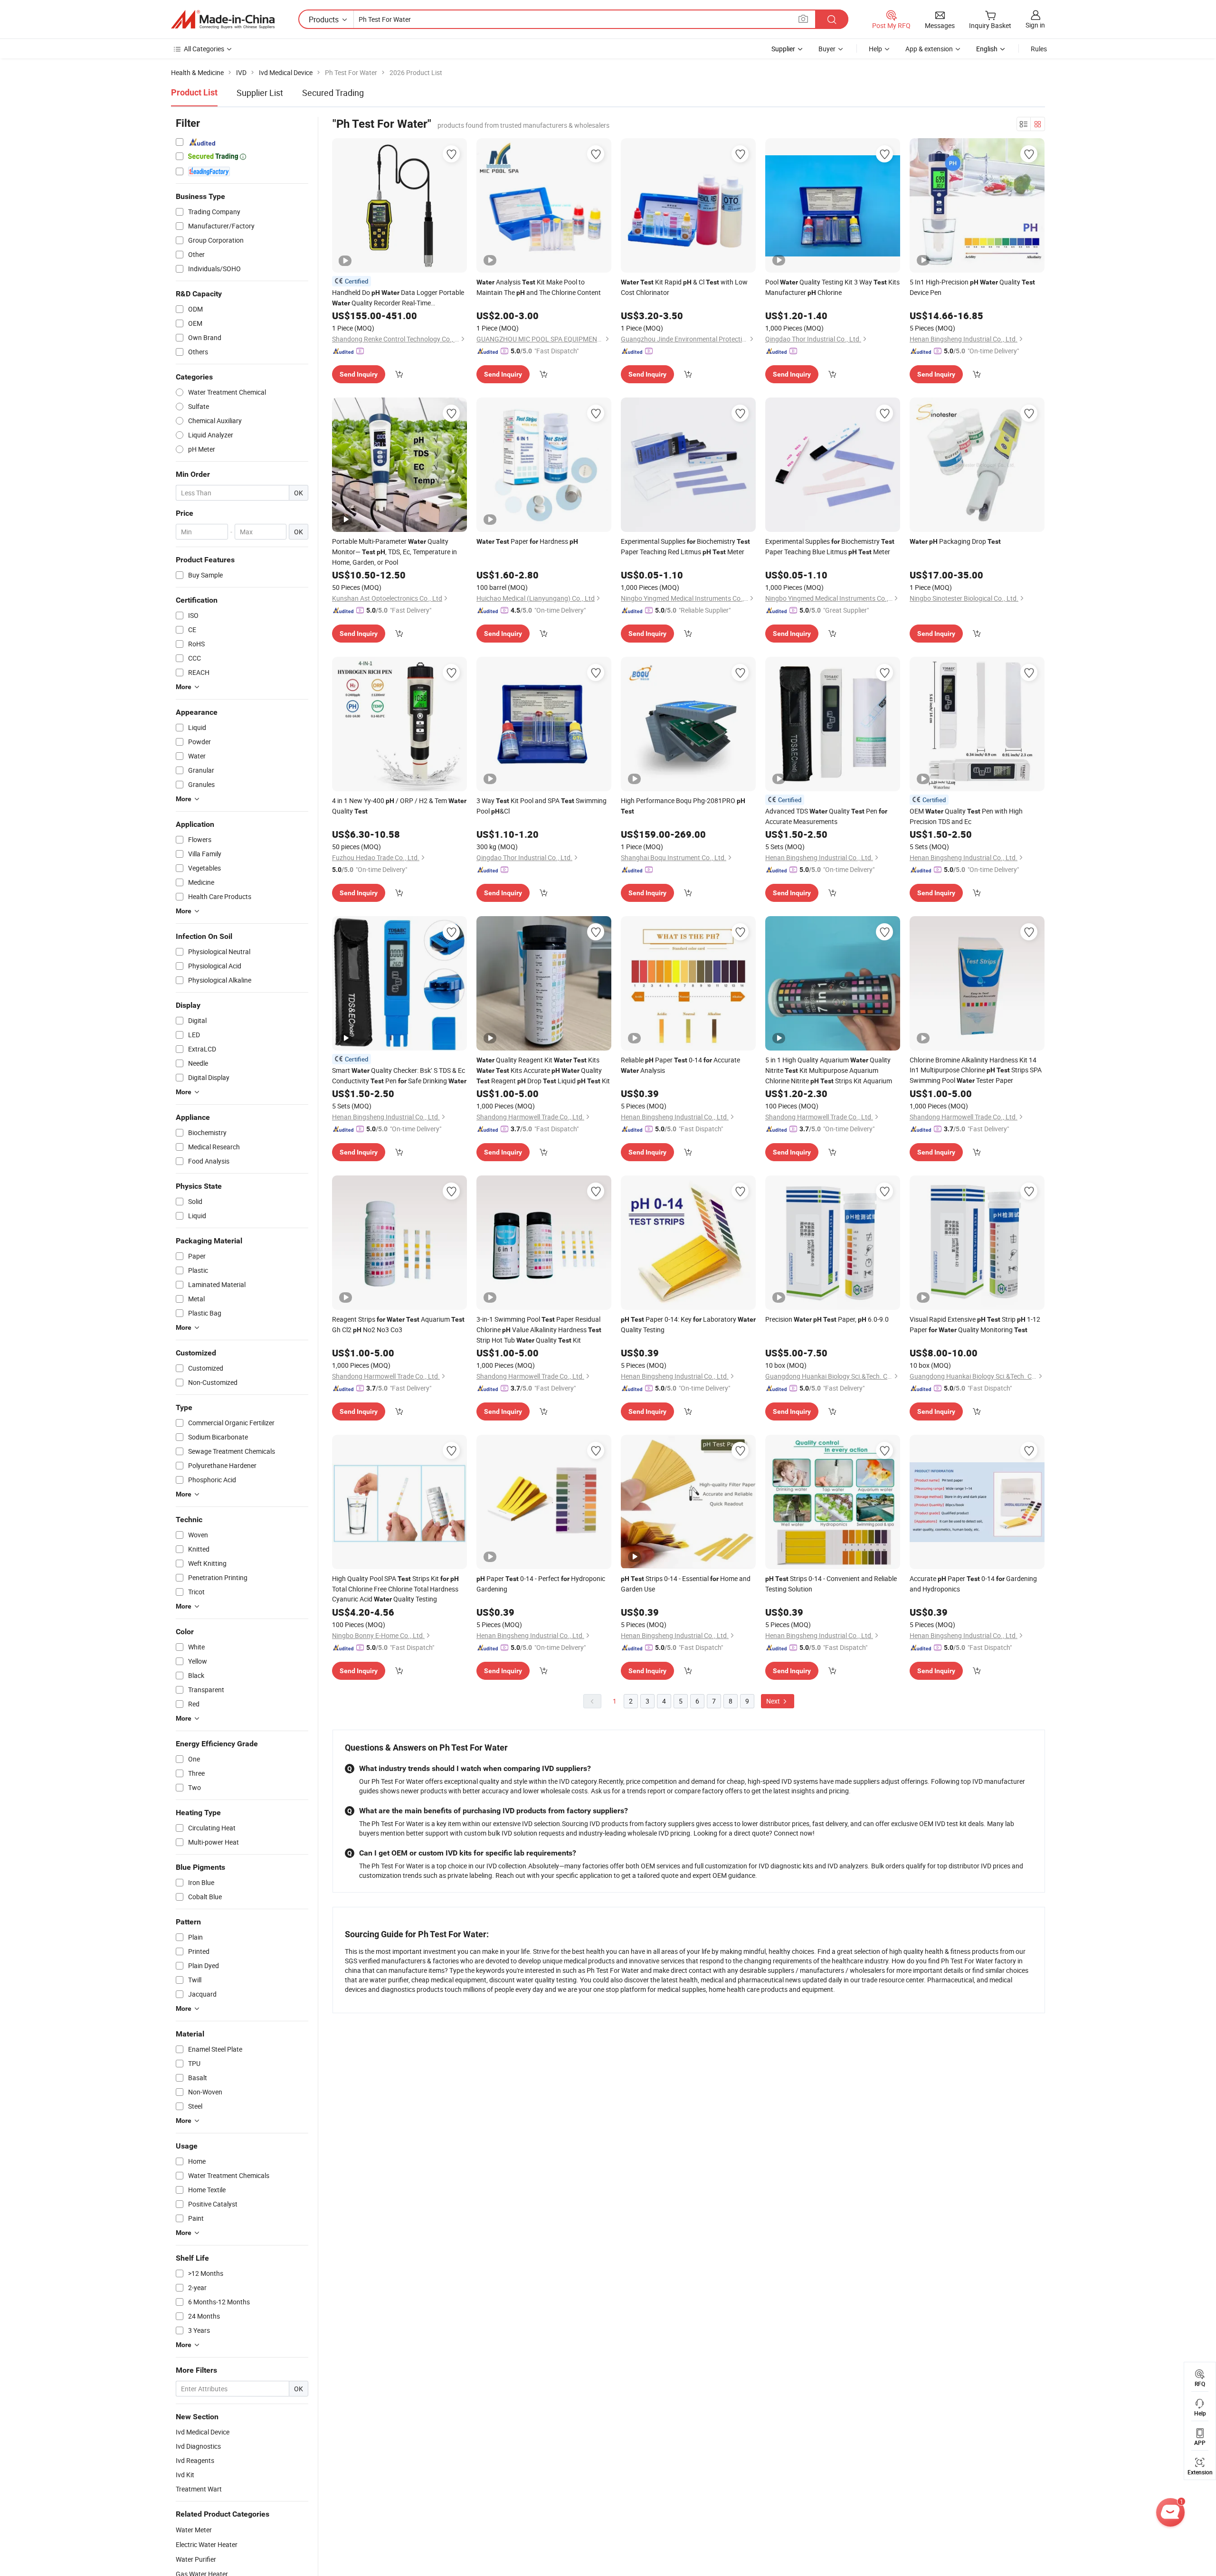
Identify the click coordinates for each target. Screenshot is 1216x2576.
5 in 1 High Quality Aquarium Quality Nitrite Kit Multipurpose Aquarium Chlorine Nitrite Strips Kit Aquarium (829, 1070)
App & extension (929, 49)
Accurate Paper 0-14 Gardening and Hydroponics (973, 1584)
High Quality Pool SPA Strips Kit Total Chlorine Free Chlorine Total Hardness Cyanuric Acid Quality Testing (395, 1589)
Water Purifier (196, 2559)
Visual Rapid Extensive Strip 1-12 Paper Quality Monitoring (975, 1324)
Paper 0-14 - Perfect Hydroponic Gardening (541, 1584)
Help (875, 49)
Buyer (827, 49)
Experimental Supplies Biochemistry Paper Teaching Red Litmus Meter (685, 546)
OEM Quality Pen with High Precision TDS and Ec (966, 816)
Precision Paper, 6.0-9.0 (827, 1319)
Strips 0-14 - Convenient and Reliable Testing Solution (831, 1584)
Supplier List (260, 93)
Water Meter (194, 2530)
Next (774, 1701)
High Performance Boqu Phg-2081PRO (683, 805)
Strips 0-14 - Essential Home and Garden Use (686, 1584)
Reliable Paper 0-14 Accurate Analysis (680, 1065)
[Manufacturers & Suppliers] (223, 19)
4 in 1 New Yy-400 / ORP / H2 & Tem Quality (399, 806)
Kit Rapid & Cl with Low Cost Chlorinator (684, 287)
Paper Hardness (527, 541)
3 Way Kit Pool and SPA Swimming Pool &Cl (541, 806)
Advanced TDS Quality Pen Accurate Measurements (826, 816)
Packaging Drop (955, 541)
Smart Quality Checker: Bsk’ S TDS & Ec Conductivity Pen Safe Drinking (399, 1075)
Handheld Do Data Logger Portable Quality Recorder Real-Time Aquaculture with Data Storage (398, 298)
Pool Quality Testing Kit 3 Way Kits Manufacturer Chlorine (832, 287)
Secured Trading (333, 93)
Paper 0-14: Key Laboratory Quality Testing (688, 1324)
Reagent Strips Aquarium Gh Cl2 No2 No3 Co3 (398, 1324)
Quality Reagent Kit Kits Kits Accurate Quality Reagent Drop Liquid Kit (543, 1070)
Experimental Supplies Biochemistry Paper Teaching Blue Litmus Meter (830, 546)
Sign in (1035, 25)
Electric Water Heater (207, 2544)
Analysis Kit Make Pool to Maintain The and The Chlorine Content (539, 287)
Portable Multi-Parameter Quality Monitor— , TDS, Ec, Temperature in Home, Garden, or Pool (394, 552)
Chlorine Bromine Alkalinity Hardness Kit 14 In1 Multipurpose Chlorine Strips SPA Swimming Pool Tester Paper (976, 1070)
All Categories (204, 49)
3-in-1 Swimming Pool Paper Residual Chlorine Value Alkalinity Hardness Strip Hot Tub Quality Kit (539, 1330)
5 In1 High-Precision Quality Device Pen (972, 287)
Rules (1039, 49)
